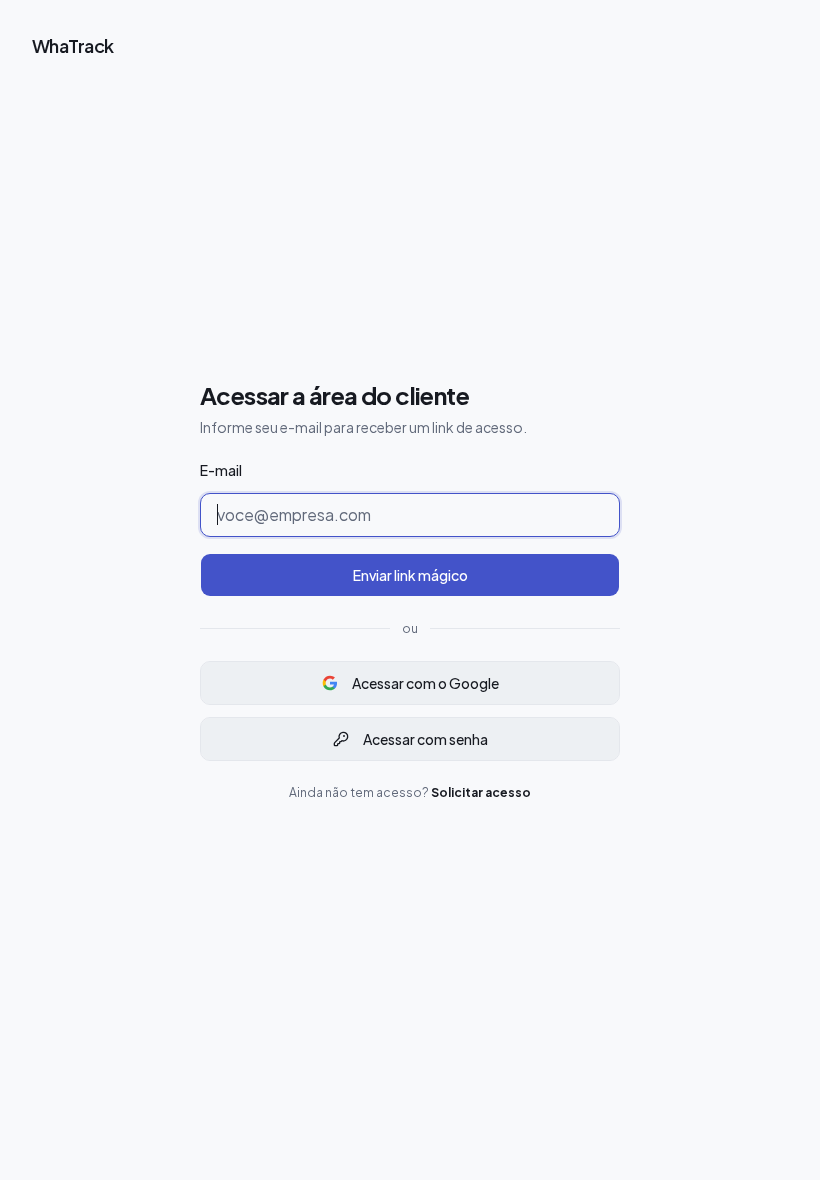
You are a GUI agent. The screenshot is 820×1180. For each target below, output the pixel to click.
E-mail (221, 470)
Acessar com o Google (425, 683)
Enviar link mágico (410, 575)
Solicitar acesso (481, 792)
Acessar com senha (425, 739)
